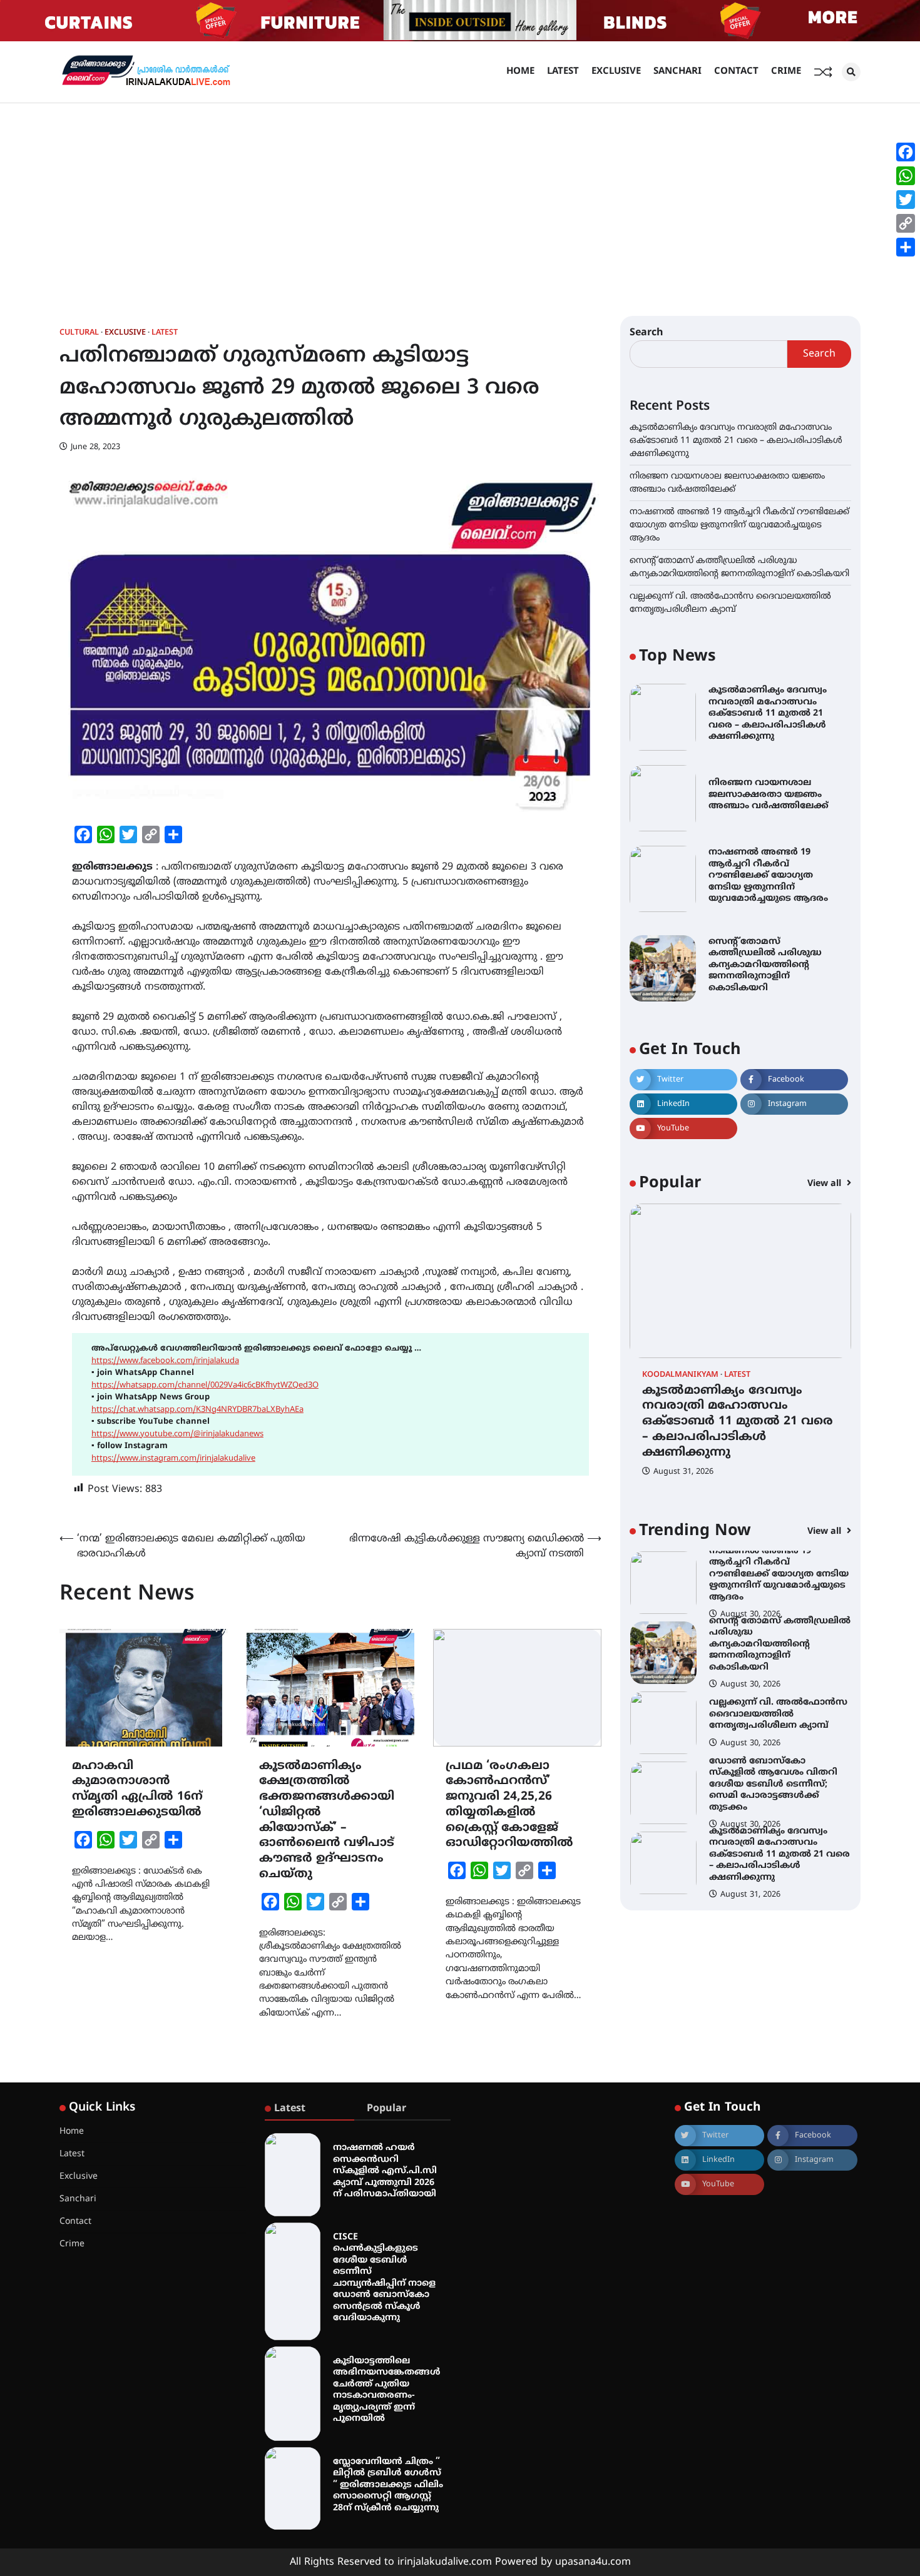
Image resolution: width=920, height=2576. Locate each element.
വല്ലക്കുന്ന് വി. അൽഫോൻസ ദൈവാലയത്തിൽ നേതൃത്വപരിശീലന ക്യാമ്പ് (778, 1644)
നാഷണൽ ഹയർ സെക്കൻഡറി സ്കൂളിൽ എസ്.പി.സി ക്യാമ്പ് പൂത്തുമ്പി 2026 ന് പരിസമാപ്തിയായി (385, 2171)
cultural (79, 333)
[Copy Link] (906, 223)
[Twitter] (906, 200)
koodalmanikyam (680, 1375)
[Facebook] (906, 152)
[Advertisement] (460, 197)
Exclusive (616, 72)
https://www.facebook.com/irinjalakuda (165, 1361)
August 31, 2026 (683, 1472)
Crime (786, 72)
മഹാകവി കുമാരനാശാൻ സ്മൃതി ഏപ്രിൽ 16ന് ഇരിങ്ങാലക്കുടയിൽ (137, 1789)
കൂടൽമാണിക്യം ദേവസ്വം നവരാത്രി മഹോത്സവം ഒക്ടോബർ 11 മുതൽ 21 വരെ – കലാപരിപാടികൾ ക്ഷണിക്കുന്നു (736, 441)
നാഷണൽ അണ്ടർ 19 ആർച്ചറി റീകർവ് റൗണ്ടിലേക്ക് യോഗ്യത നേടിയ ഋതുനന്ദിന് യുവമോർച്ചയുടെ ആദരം (739, 525)
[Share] (906, 247)
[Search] (851, 72)
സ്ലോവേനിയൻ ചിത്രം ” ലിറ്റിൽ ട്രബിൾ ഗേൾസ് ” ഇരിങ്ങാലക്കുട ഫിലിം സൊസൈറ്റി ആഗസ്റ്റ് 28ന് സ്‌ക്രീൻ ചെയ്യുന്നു (388, 2485)
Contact (736, 72)
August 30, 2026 (750, 1615)
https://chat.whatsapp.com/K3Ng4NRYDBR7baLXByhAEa (197, 1410)
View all (825, 1184)
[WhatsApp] (906, 176)
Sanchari (677, 72)
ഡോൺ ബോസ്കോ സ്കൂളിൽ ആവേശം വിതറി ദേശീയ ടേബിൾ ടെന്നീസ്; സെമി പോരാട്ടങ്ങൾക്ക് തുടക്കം (773, 1714)
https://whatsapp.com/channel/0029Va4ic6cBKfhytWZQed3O (205, 1386)
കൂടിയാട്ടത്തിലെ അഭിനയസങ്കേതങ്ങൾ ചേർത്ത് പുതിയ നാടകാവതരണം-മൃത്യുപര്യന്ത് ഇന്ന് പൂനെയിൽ (387, 2390)
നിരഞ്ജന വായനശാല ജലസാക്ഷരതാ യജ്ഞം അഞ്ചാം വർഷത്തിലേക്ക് (769, 794)
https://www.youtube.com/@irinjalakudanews (177, 1434)
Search (647, 333)
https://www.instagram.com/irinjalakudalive (173, 1459)
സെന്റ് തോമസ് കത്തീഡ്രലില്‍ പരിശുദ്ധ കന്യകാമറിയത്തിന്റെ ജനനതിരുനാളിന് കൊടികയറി (765, 965)
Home (520, 72)
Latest (563, 72)
